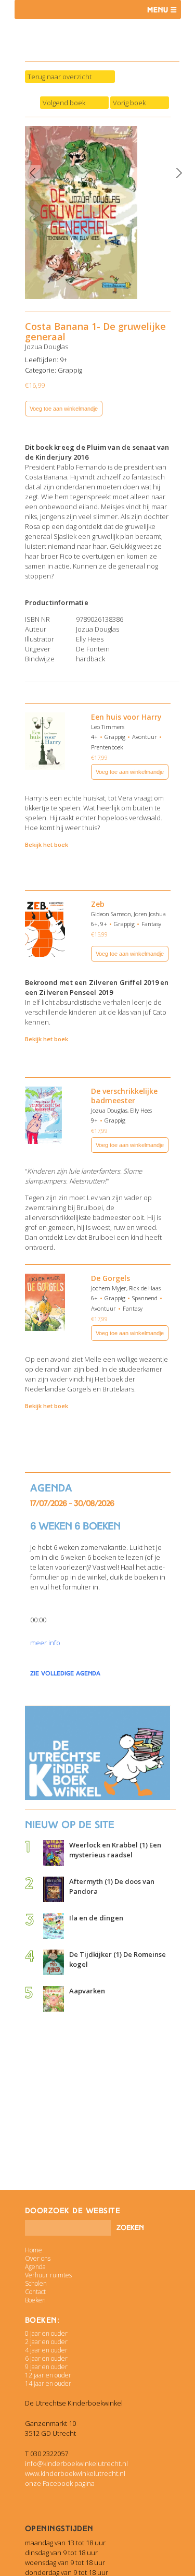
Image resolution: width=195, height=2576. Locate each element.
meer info (45, 1643)
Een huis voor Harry (126, 717)
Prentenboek (107, 747)
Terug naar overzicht (60, 77)
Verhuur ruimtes (48, 2275)
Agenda (35, 2267)
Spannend (145, 1298)
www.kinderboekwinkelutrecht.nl (75, 2473)
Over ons (38, 2258)
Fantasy (151, 924)
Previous (33, 173)
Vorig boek (129, 103)
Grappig (70, 370)
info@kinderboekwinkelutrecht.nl (76, 2463)
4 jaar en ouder (46, 2350)
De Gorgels (110, 1278)
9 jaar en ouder (46, 2367)
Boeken (35, 2300)
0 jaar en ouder (46, 2333)
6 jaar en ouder (46, 2358)
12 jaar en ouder (48, 2375)
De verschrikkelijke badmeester (124, 1096)
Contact (35, 2292)
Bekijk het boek (47, 845)
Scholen (36, 2283)
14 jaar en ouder (48, 2383)
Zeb (98, 904)
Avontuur (145, 737)
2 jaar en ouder (46, 2342)
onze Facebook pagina (60, 2483)
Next (179, 173)
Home (34, 2250)
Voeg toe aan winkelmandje (64, 409)
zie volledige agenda (65, 1673)
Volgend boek (64, 103)
